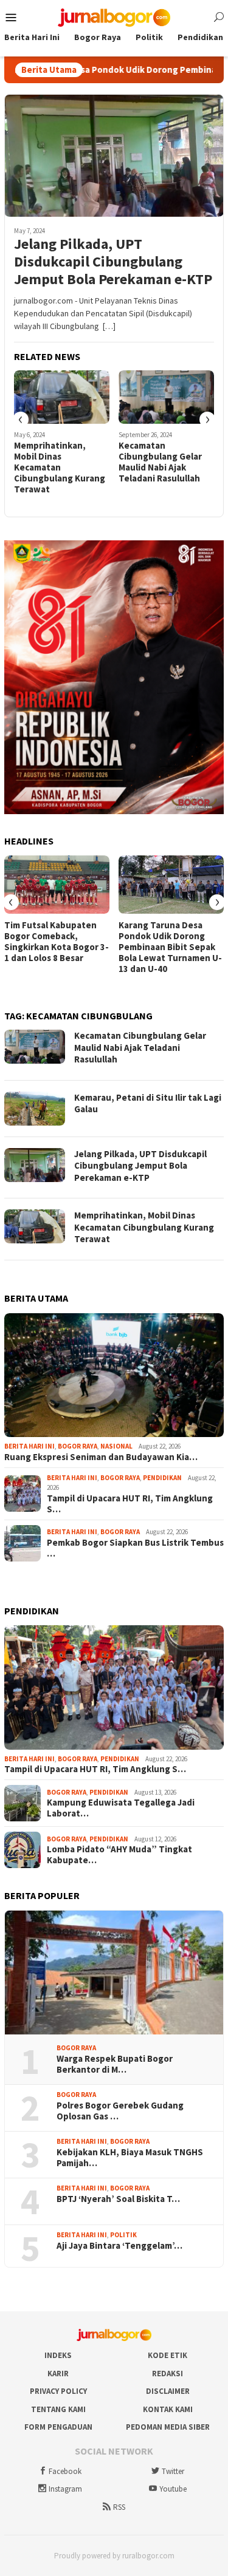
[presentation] (21, 420)
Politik (123, 2235)
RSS (119, 2507)
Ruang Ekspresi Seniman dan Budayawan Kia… (101, 1457)
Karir (58, 2374)
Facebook (65, 2471)
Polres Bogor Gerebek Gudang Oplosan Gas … (120, 2111)
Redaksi (168, 2374)
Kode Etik (168, 2355)
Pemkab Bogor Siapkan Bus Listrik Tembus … (135, 1548)
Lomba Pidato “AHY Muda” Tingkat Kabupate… (119, 1855)
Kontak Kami (168, 2409)
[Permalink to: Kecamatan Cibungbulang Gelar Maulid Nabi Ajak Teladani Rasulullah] (166, 397)
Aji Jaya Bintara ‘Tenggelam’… (119, 2246)
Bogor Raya (78, 1446)
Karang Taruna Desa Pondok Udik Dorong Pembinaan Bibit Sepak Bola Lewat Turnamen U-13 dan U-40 (170, 947)
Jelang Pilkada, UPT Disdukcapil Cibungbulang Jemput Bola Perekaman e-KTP (113, 262)
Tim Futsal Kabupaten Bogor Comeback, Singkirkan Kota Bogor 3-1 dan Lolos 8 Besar (57, 942)
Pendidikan (162, 1478)
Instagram (65, 2489)
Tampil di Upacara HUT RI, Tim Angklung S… (130, 1504)
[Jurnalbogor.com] (114, 16)
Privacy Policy (58, 2391)
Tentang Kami (58, 2409)
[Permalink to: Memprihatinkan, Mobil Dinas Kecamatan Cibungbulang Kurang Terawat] (62, 397)
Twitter (173, 2471)
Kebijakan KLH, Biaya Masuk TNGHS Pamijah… (130, 2158)
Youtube (173, 2489)
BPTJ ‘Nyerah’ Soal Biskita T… (118, 2199)
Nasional (116, 1446)
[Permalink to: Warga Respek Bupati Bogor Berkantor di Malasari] (114, 1973)
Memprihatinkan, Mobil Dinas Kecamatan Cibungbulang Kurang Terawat (60, 467)
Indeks (58, 2355)
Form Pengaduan (58, 2427)
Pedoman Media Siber (168, 2427)
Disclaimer (168, 2391)
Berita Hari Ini (29, 1446)
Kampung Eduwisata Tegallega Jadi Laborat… (121, 1808)
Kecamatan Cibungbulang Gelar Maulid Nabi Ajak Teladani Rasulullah (160, 462)
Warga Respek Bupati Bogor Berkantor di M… (115, 2064)
